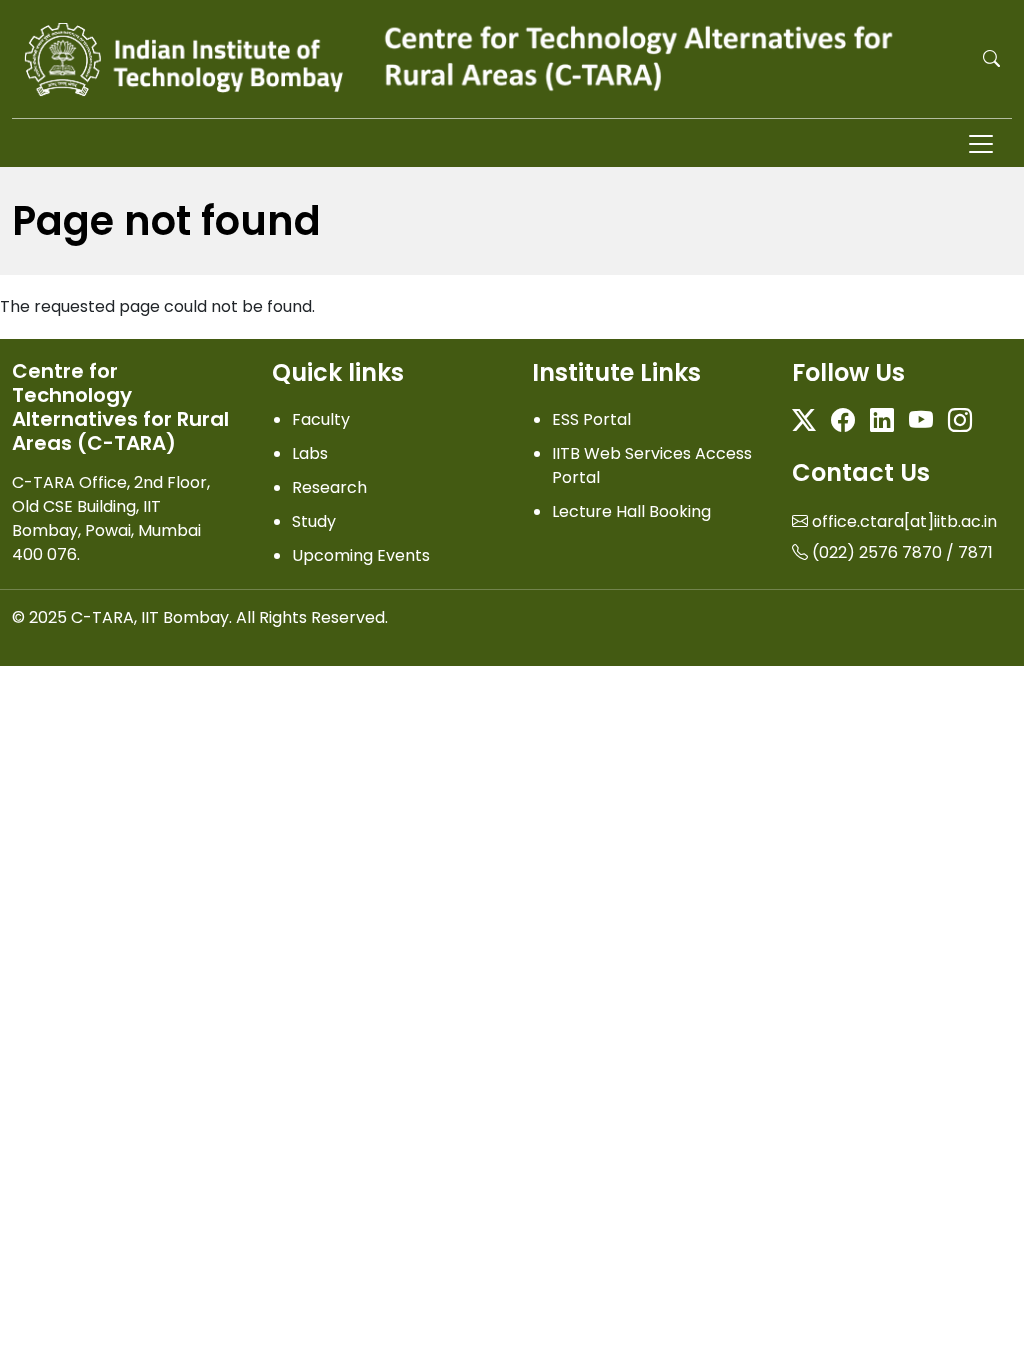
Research (329, 487)
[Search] (991, 58)
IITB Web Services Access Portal (652, 465)
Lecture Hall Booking (631, 511)
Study (314, 521)
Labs (310, 453)
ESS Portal (591, 419)
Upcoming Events (361, 555)
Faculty (321, 419)
